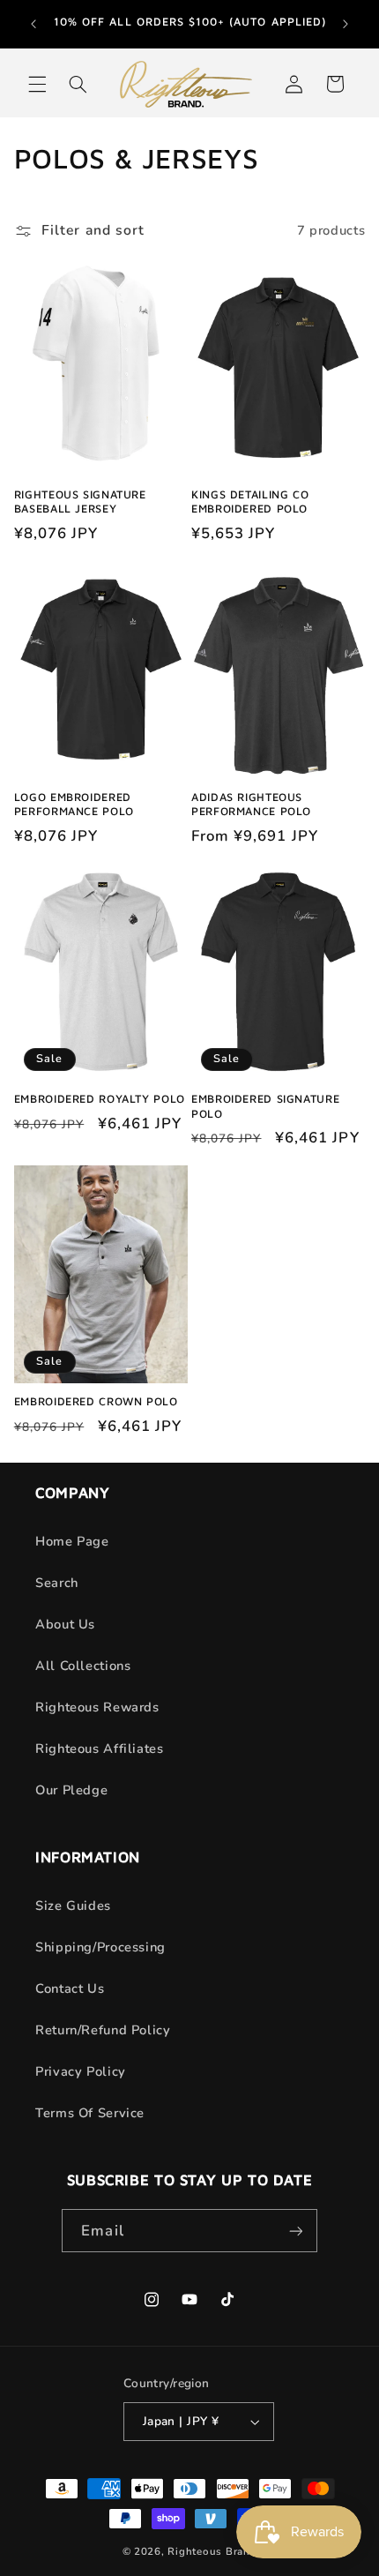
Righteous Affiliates (100, 1749)
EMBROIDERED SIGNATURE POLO (265, 1106)
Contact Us (70, 1988)
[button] (37, 84)
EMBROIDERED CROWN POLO (96, 1401)
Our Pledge (71, 1790)
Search (57, 1583)
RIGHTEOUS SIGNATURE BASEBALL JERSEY (80, 502)
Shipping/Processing (100, 1947)
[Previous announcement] (33, 24)
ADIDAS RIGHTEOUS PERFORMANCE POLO (251, 804)
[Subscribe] (295, 2231)
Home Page (72, 1541)
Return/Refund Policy (103, 2030)
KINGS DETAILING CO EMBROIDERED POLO (250, 502)
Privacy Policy (81, 2071)
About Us (65, 1624)
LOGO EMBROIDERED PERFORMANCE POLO (74, 804)
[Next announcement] (346, 24)
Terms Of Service (90, 2113)
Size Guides (73, 1906)
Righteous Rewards (97, 1707)
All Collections (83, 1666)
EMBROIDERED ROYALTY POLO (100, 1099)
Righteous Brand (212, 2551)
